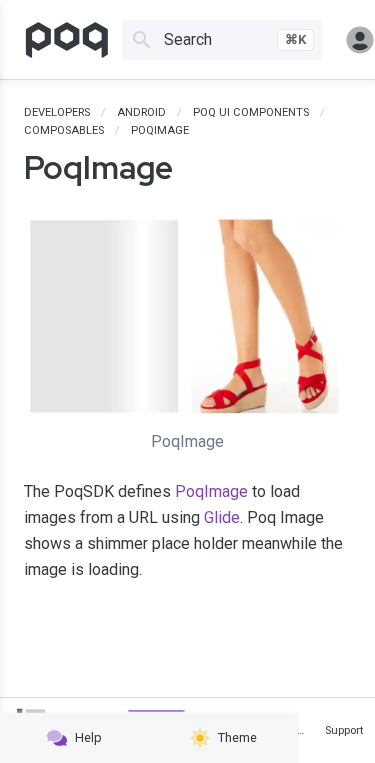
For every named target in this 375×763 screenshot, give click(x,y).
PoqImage (211, 491)
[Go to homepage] (67, 40)
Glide (222, 517)
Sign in (352, 40)
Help (88, 737)
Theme (237, 737)
